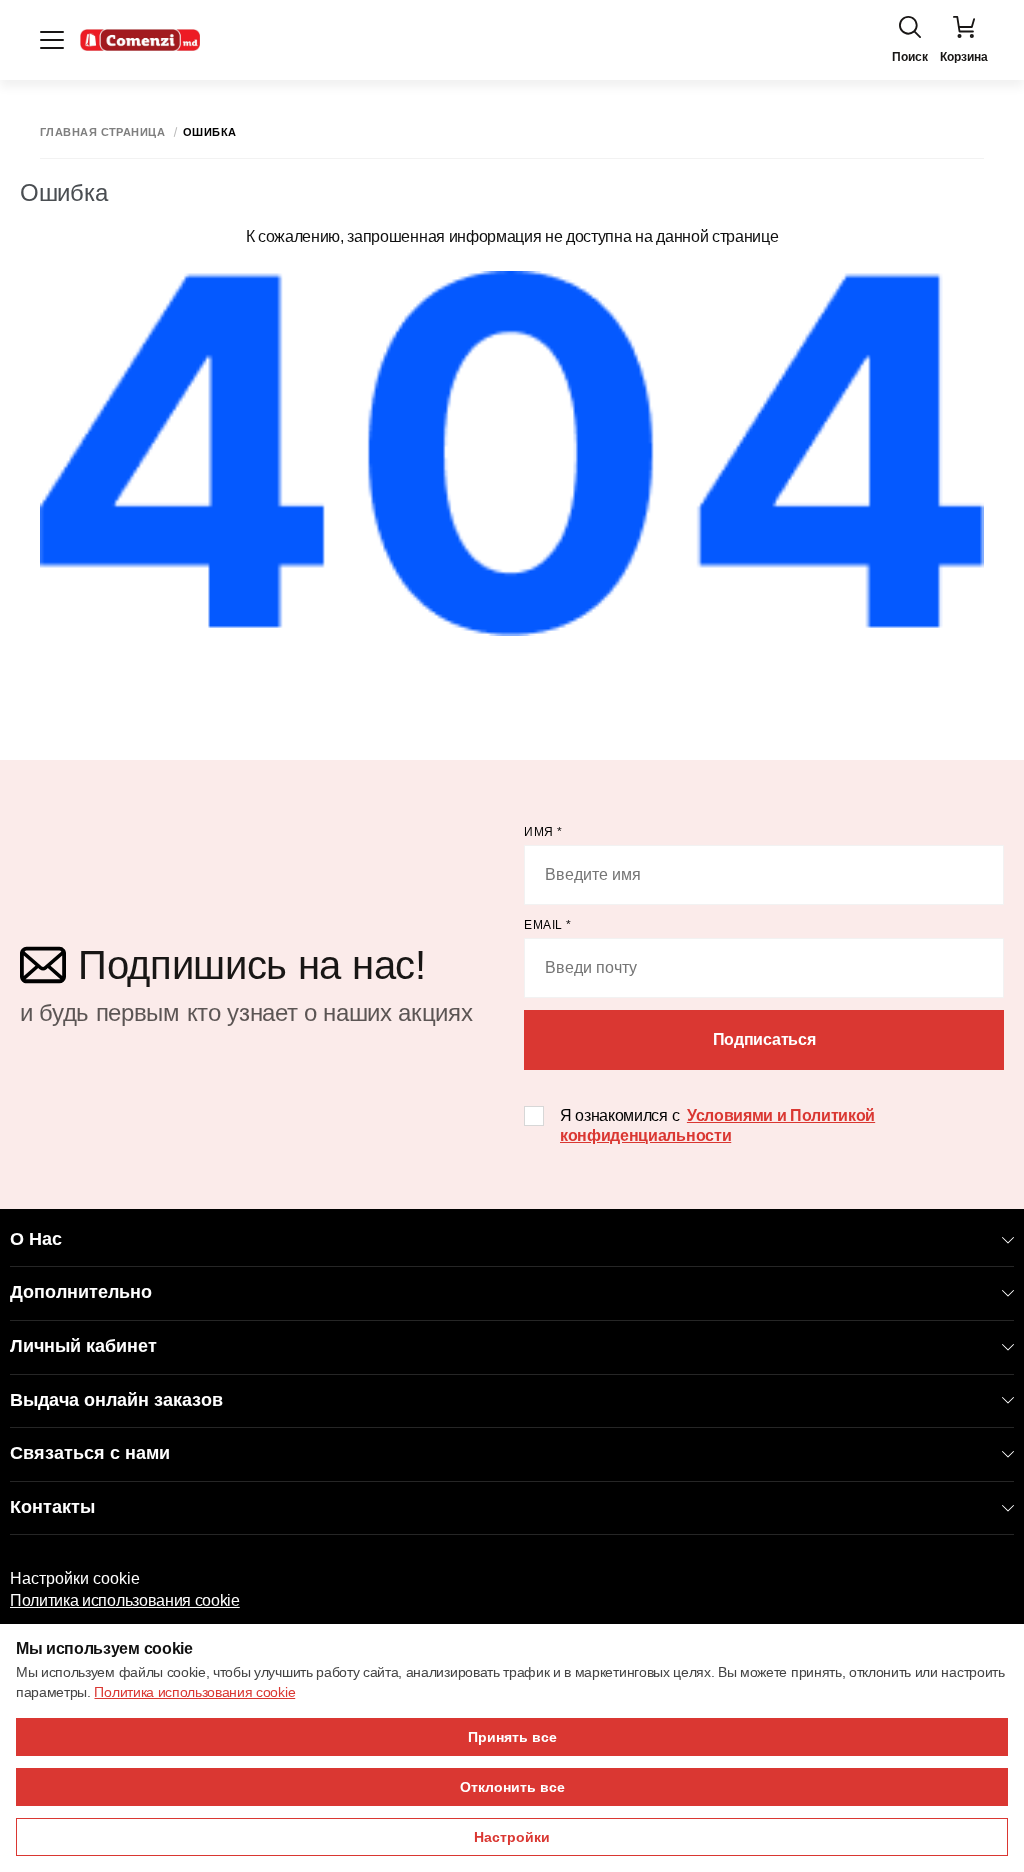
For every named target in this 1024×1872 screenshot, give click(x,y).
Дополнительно (81, 1292)
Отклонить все (512, 1787)
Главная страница (102, 132)
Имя (543, 832)
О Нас (36, 1239)
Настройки (512, 1837)
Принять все (512, 1737)
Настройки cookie (75, 1578)
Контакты (52, 1507)
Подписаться (764, 1039)
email (548, 925)
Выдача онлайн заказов (116, 1400)
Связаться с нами (90, 1453)
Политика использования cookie (125, 1600)
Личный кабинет (83, 1346)
